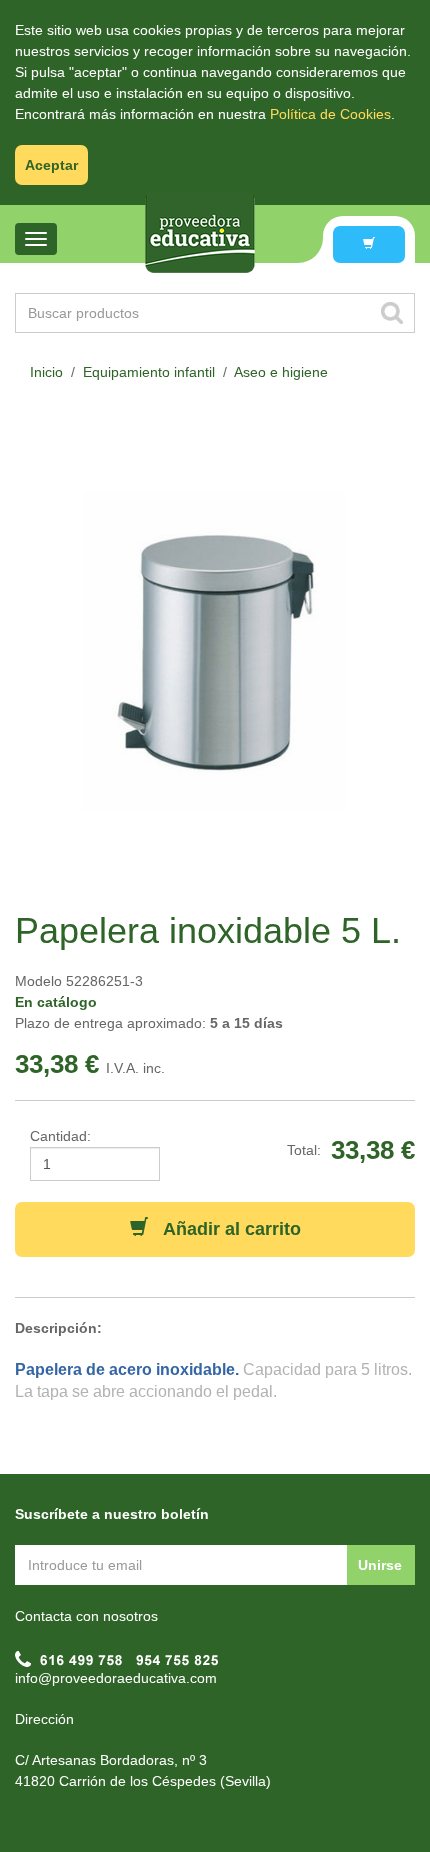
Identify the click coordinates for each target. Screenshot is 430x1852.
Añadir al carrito (224, 1229)
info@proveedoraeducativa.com (116, 1678)
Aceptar (51, 165)
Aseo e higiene (281, 372)
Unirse (380, 1565)
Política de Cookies (330, 114)
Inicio (46, 372)
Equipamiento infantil (149, 372)
